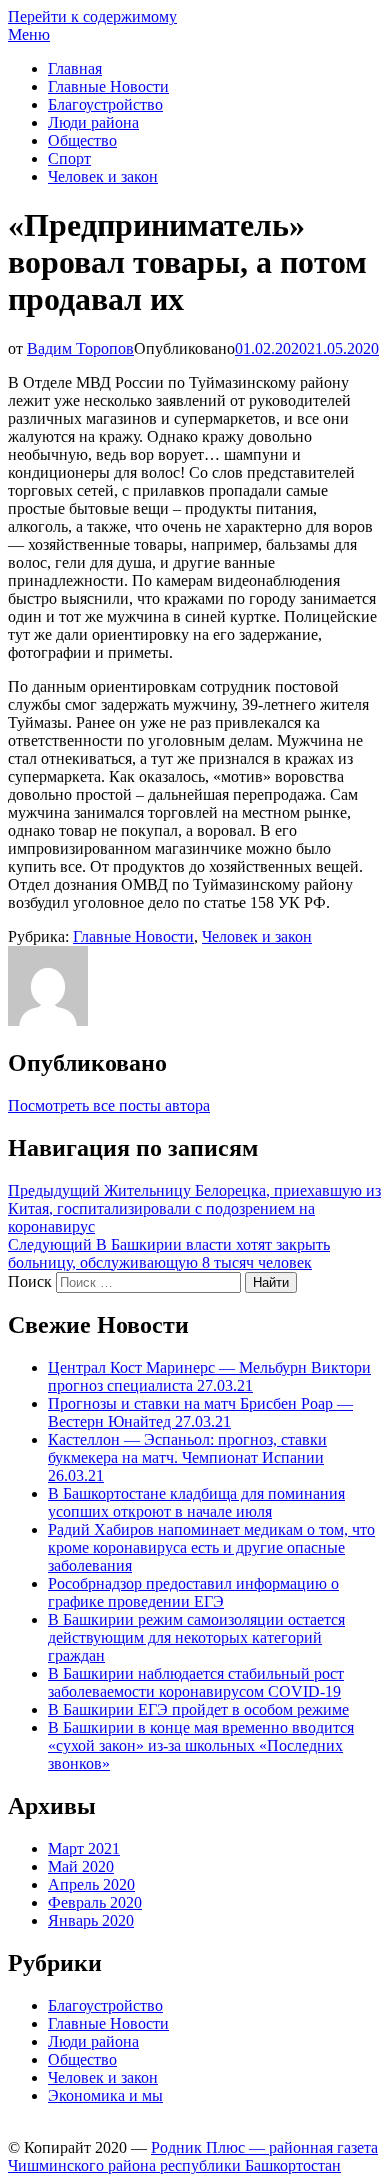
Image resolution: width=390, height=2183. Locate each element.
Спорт (69, 158)
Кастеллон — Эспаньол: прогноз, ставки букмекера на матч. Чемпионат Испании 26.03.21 (187, 1457)
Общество (82, 140)
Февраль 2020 (95, 1902)
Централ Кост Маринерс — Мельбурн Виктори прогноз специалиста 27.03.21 (209, 1376)
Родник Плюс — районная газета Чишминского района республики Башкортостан (193, 2156)
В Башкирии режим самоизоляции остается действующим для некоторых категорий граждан (196, 1637)
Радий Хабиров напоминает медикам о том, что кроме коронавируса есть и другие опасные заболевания (211, 1547)
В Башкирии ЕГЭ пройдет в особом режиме (198, 1709)
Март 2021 (84, 1848)
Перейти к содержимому (92, 16)
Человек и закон (103, 176)
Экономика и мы (105, 2095)
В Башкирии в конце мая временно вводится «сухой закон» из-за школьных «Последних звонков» (201, 1745)
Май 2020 (81, 1866)
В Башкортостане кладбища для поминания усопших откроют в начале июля (196, 1502)
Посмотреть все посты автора (109, 1105)
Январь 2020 (91, 1920)
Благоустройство (105, 104)
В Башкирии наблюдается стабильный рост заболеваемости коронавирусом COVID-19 (196, 1682)
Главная (75, 68)
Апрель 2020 (91, 1884)
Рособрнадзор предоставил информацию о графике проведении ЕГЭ (193, 1592)
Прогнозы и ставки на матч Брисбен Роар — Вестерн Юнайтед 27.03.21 (200, 1412)
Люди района (93, 122)
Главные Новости (108, 86)
